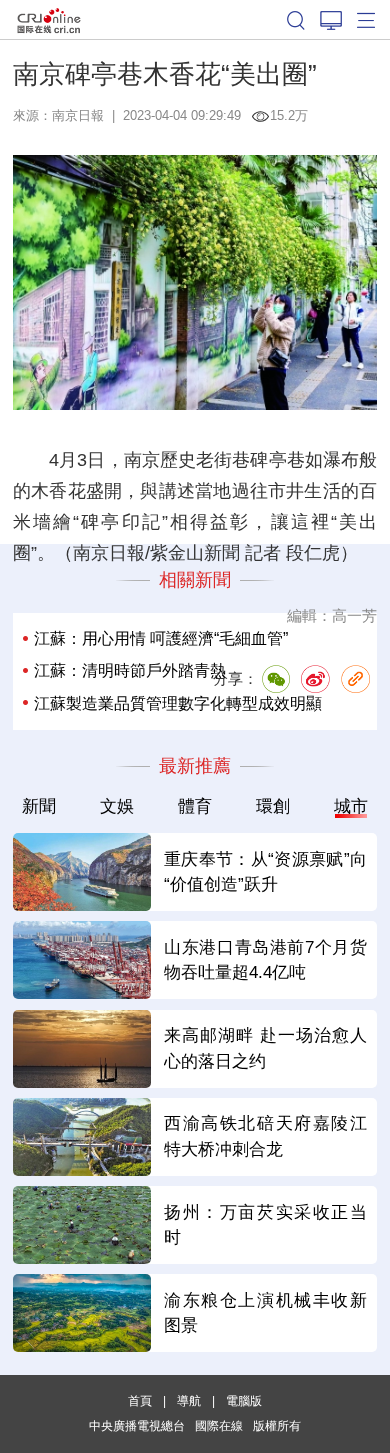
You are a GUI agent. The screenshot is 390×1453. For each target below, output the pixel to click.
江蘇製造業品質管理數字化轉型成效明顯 (178, 703)
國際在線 (49, 19)
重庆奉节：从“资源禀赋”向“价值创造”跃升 (265, 872)
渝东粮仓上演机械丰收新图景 (265, 1313)
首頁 (140, 1401)
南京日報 (78, 115)
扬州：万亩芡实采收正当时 (265, 1225)
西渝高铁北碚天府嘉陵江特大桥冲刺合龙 (265, 1136)
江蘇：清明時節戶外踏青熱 (130, 670)
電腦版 (244, 1401)
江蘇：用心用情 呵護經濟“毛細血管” (161, 638)
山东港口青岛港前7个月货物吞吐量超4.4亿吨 (265, 960)
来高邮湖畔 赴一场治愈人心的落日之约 (265, 1048)
